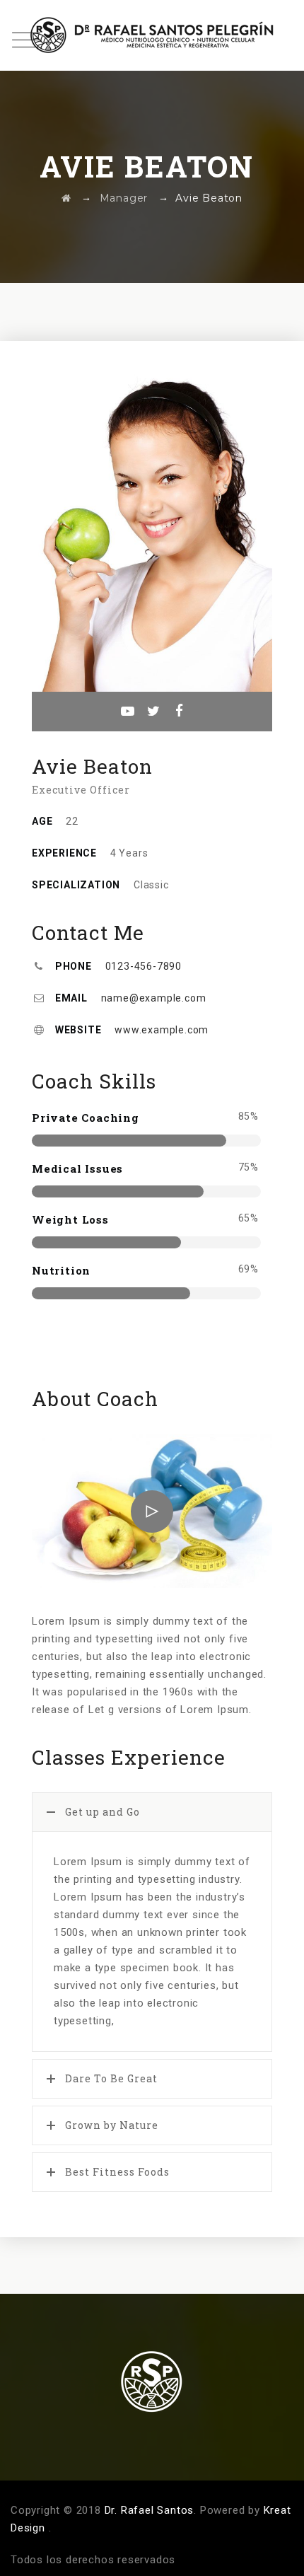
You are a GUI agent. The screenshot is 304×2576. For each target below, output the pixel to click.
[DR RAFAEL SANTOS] (152, 35)
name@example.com (154, 998)
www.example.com (162, 1030)
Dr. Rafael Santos (150, 2510)
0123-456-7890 (144, 966)
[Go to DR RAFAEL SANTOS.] (66, 198)
